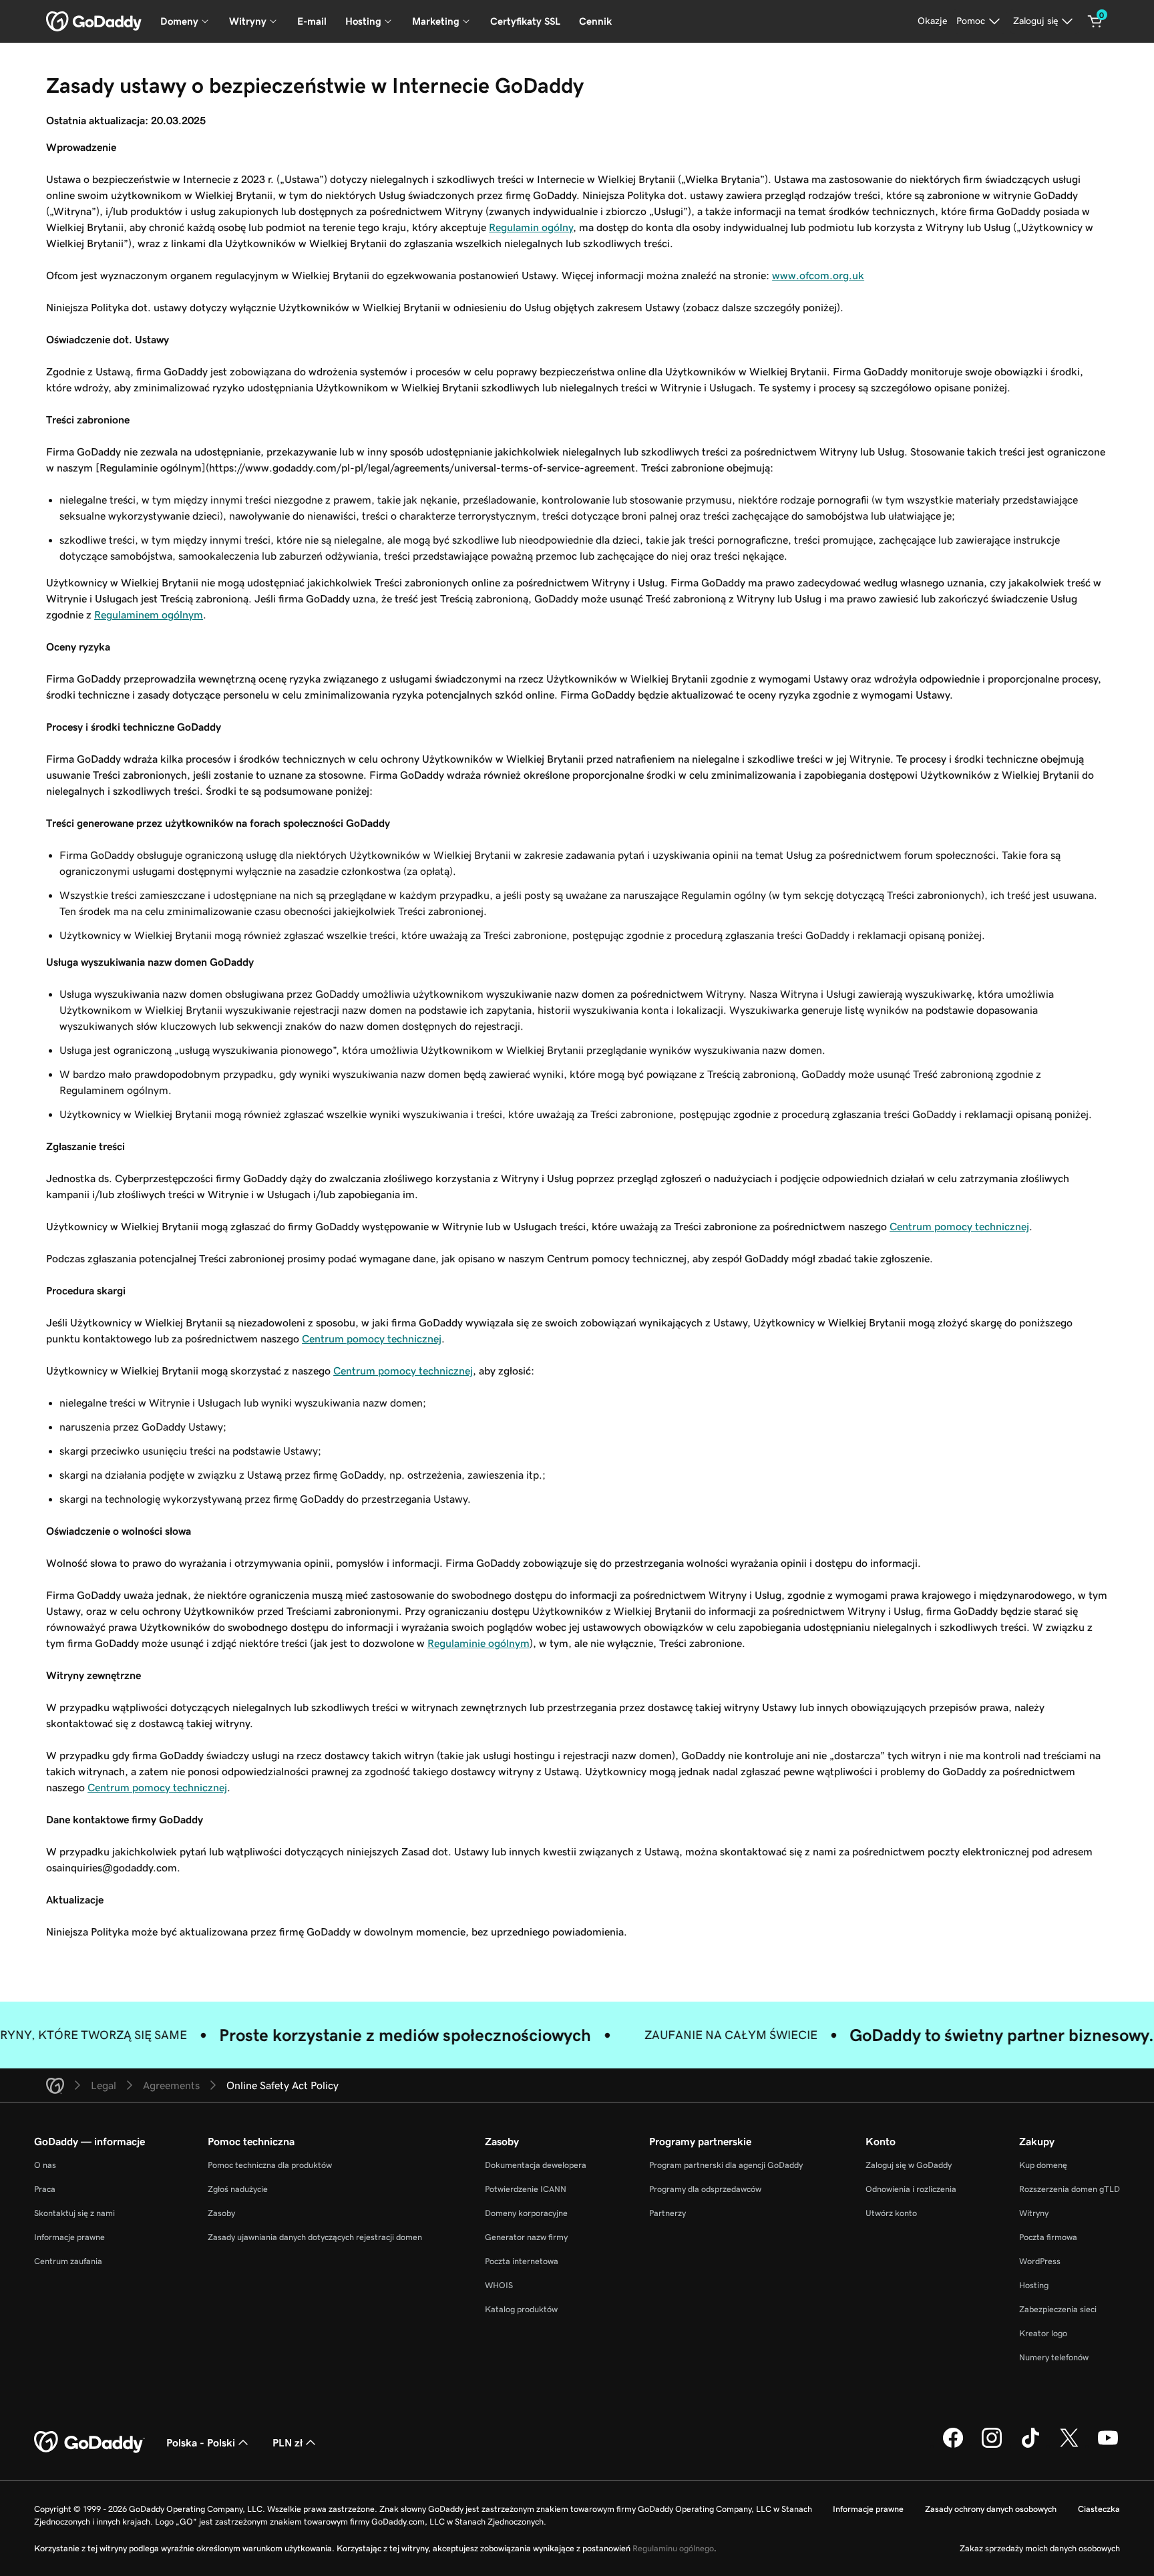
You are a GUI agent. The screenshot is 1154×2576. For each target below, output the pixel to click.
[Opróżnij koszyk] (1095, 21)
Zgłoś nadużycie (238, 2189)
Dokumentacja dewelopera (536, 2165)
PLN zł (287, 2442)
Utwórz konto (891, 2213)
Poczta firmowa (1048, 2237)
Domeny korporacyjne (526, 2213)
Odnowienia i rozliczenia (911, 2189)
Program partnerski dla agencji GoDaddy (726, 2165)
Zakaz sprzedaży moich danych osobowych (1040, 2548)
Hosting (1034, 2285)
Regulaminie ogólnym (478, 1643)
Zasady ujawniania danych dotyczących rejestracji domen (315, 2237)
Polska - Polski (201, 2442)
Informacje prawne (69, 2237)
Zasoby (221, 2213)
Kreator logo (1043, 2333)
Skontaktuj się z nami (74, 2213)
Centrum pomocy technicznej (959, 1226)
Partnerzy (667, 2213)
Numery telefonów (1054, 2357)
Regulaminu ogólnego (673, 2548)
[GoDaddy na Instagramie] (992, 2446)
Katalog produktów (521, 2309)
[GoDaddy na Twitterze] (1069, 2446)
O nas (45, 2165)
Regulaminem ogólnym (149, 614)
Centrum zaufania (68, 2261)
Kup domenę (1043, 2165)
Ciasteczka (1099, 2509)
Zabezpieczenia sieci (1058, 2309)
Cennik (595, 21)
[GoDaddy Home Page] (89, 2442)
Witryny (1034, 2213)
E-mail (312, 21)
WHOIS (499, 2285)
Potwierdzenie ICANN (526, 2189)
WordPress (1040, 2261)
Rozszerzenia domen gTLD (1070, 2189)
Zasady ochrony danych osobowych (991, 2509)
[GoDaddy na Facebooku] (953, 2446)
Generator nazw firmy (526, 2237)
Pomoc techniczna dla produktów (270, 2165)
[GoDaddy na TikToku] (1030, 2446)
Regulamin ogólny (531, 227)
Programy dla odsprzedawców (705, 2189)
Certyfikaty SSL (525, 21)
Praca (45, 2189)
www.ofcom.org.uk (818, 275)
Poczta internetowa (522, 2261)
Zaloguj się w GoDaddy (909, 2165)
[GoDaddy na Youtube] (1108, 2446)
